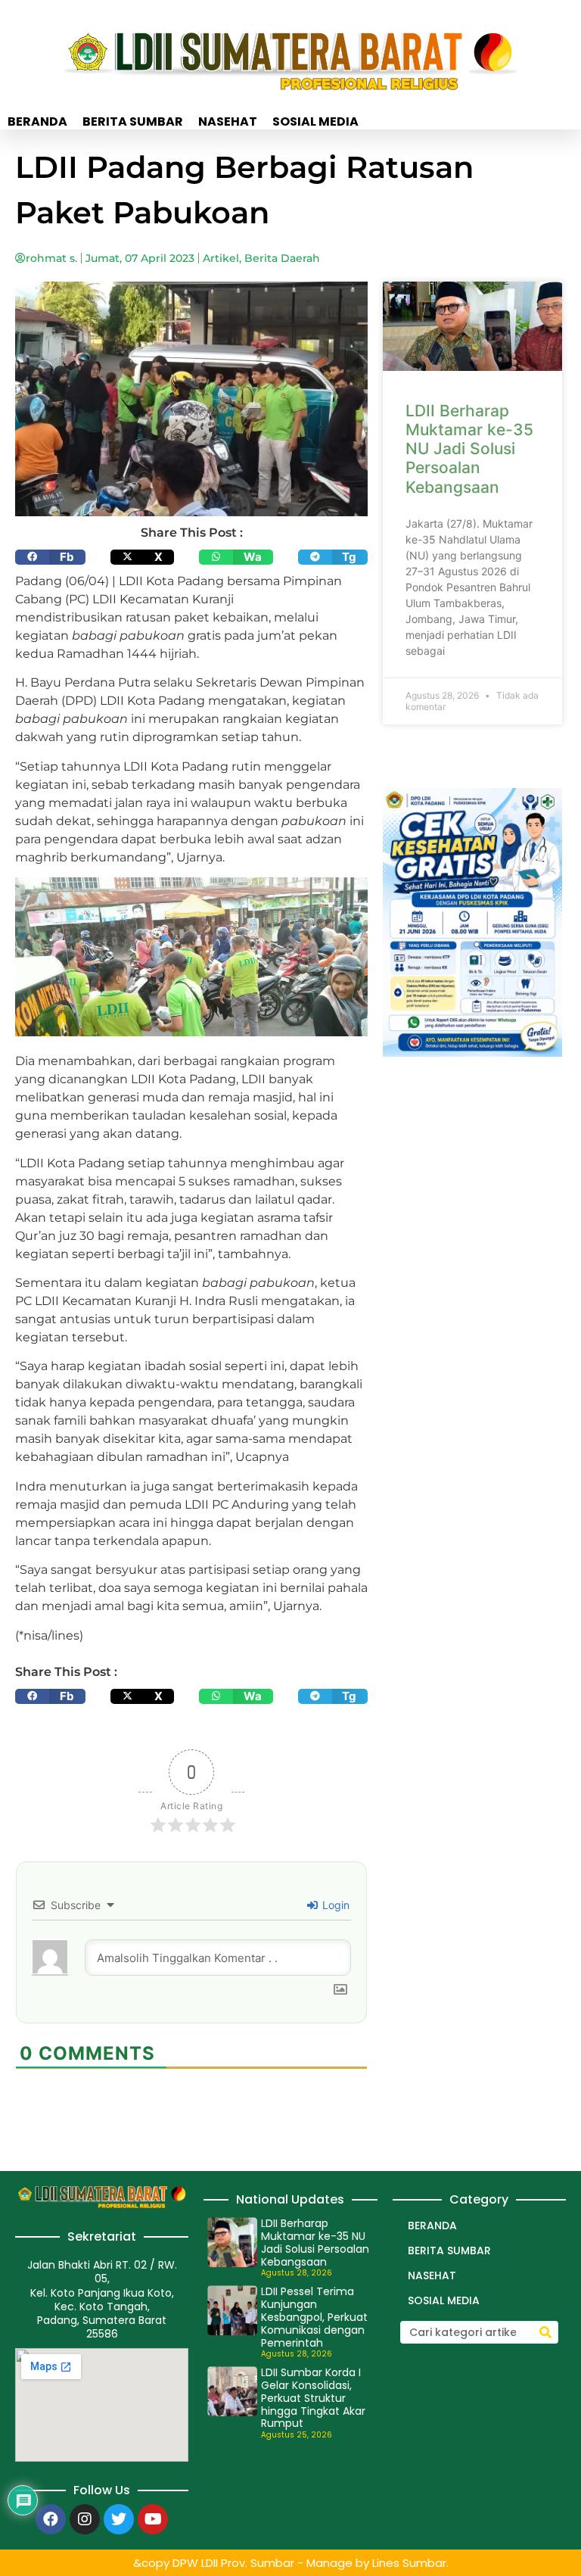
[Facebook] (51, 2519)
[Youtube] (153, 2519)
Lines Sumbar (409, 2563)
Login (334, 1905)
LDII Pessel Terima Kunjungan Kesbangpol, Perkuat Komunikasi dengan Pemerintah (314, 2317)
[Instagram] (85, 2519)
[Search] (545, 2332)
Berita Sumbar (133, 122)
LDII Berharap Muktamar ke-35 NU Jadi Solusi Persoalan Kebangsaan (469, 449)
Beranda (37, 122)
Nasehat (228, 122)
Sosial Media (315, 122)
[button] (50, 557)
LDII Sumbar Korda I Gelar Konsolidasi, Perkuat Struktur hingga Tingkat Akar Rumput (313, 2398)
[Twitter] (119, 2519)
